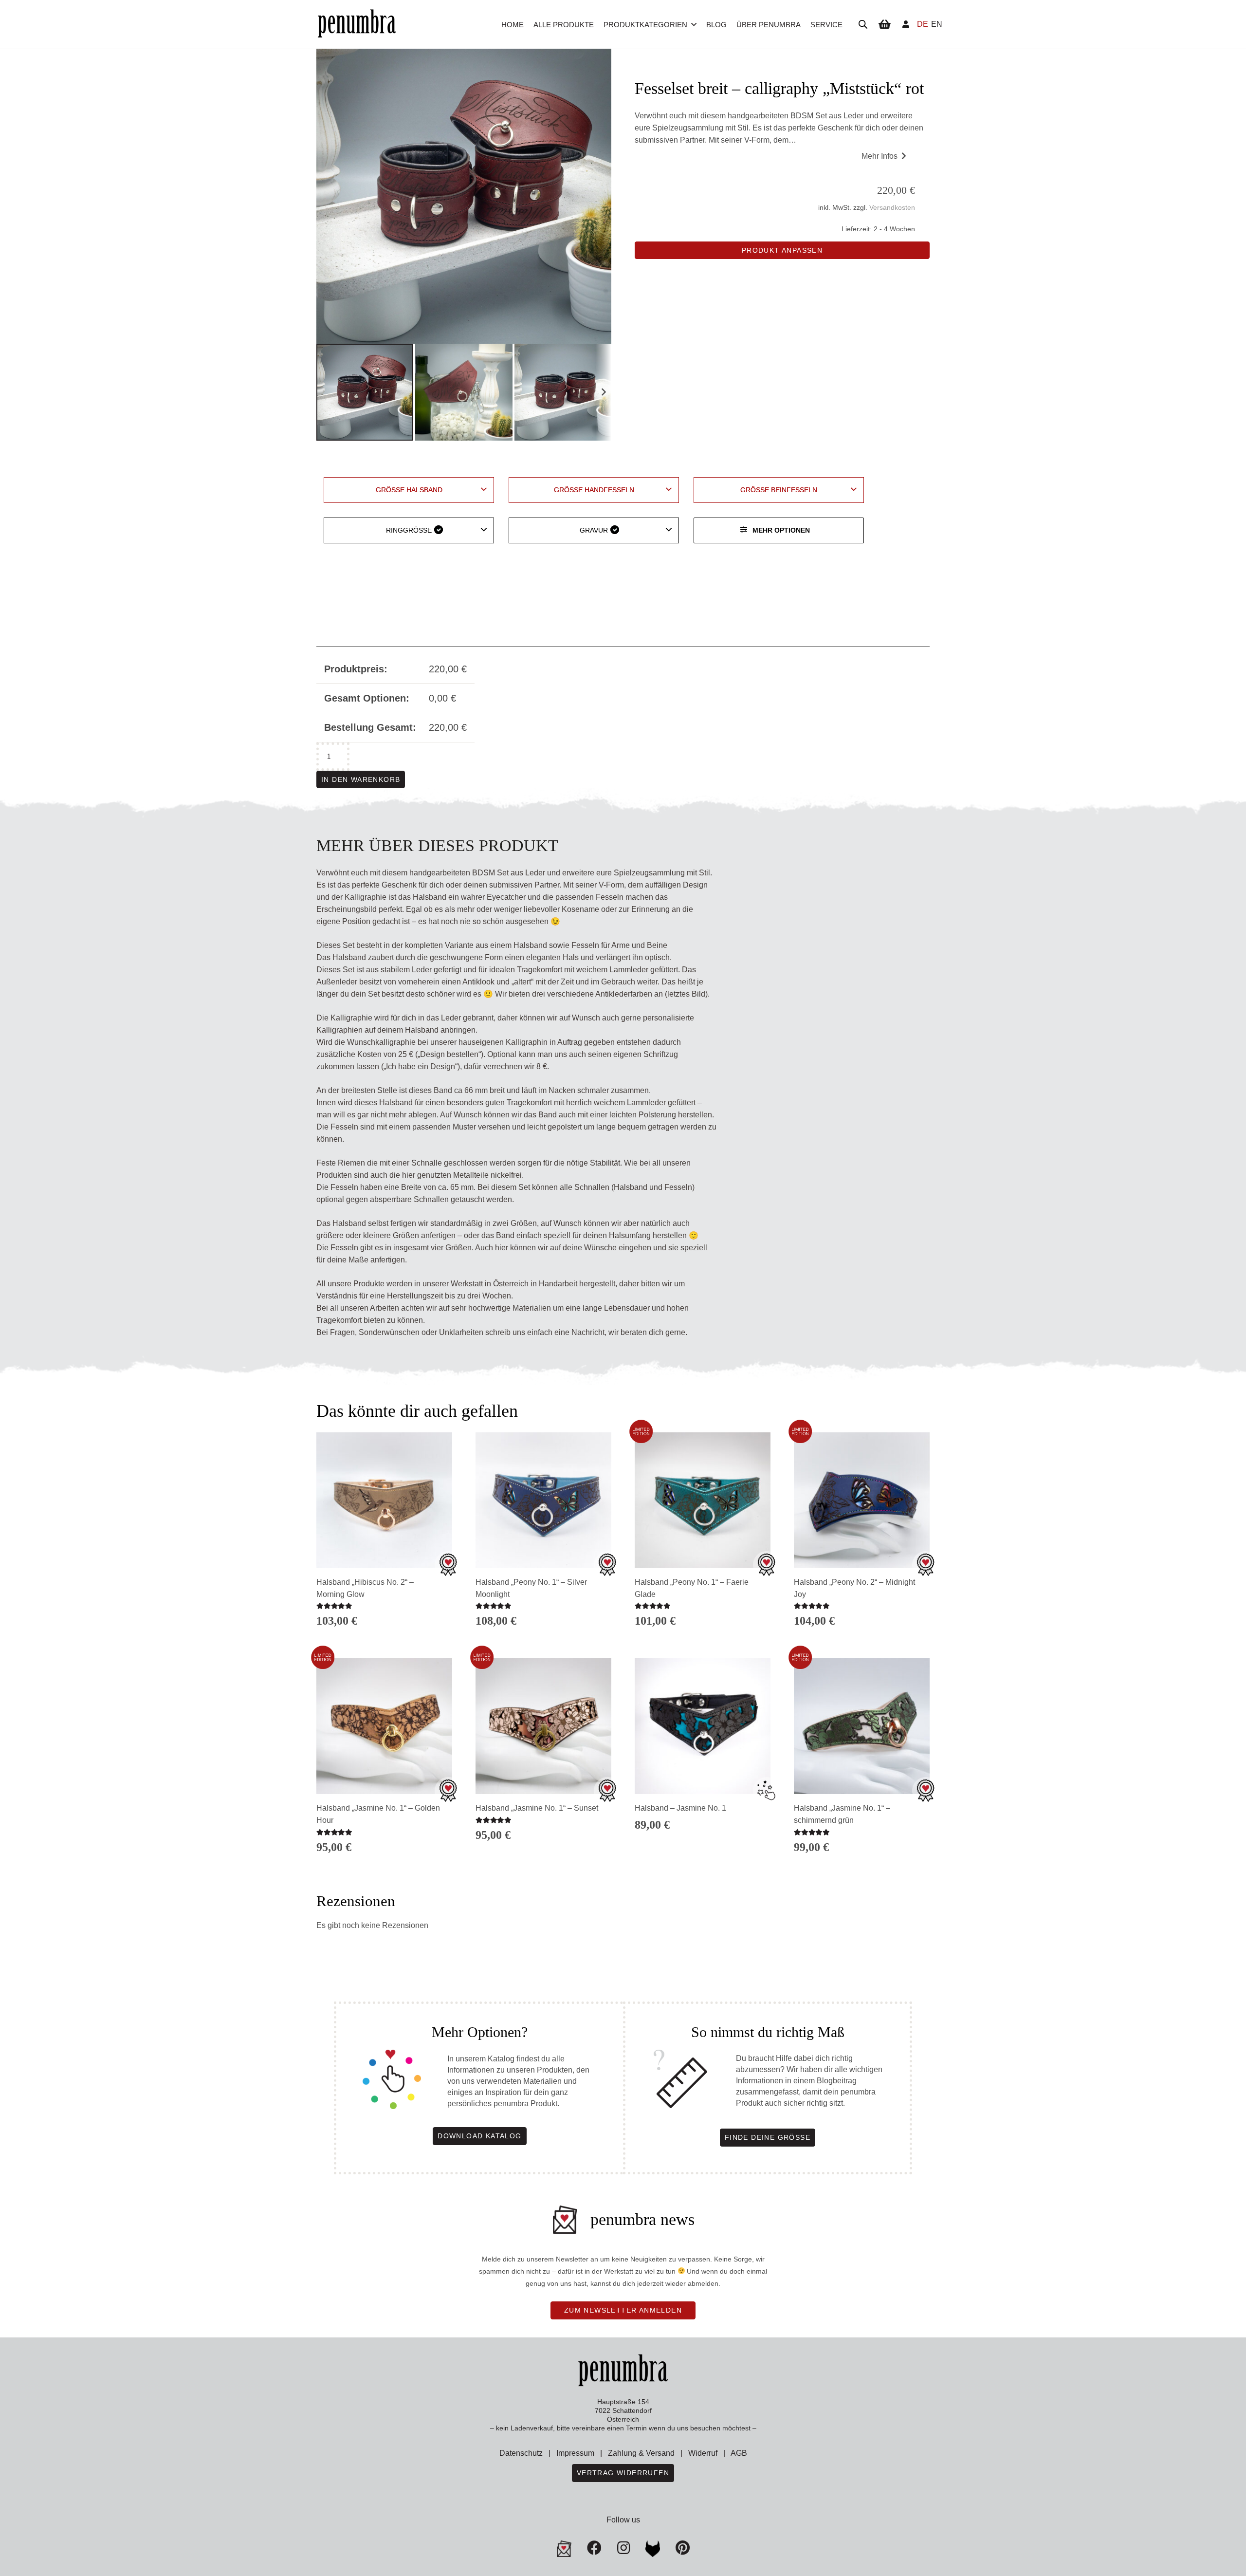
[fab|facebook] (594, 2548)
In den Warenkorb (361, 779)
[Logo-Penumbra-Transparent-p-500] (357, 25)
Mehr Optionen (781, 530)
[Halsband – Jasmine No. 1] (703, 1726)
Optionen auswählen (543, 1853)
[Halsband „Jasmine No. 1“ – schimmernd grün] (862, 1726)
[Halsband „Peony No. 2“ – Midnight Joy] (862, 1500)
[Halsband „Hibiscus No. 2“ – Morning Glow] (384, 1500)
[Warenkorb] (884, 24)
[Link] (906, 24)
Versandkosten (892, 207)
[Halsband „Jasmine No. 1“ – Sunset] (543, 1726)
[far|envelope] (564, 2549)
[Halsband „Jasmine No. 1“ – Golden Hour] (384, 1726)
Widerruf (703, 2453)
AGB (739, 2453)
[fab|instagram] (623, 2548)
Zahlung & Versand (641, 2453)
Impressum (575, 2453)
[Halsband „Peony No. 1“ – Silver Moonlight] (543, 1500)
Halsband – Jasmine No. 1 (680, 1808)
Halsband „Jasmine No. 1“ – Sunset (537, 1808)
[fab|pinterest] (653, 2549)
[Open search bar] (863, 24)
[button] (694, 24)
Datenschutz (521, 2453)
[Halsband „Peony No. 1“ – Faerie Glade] (703, 1500)
